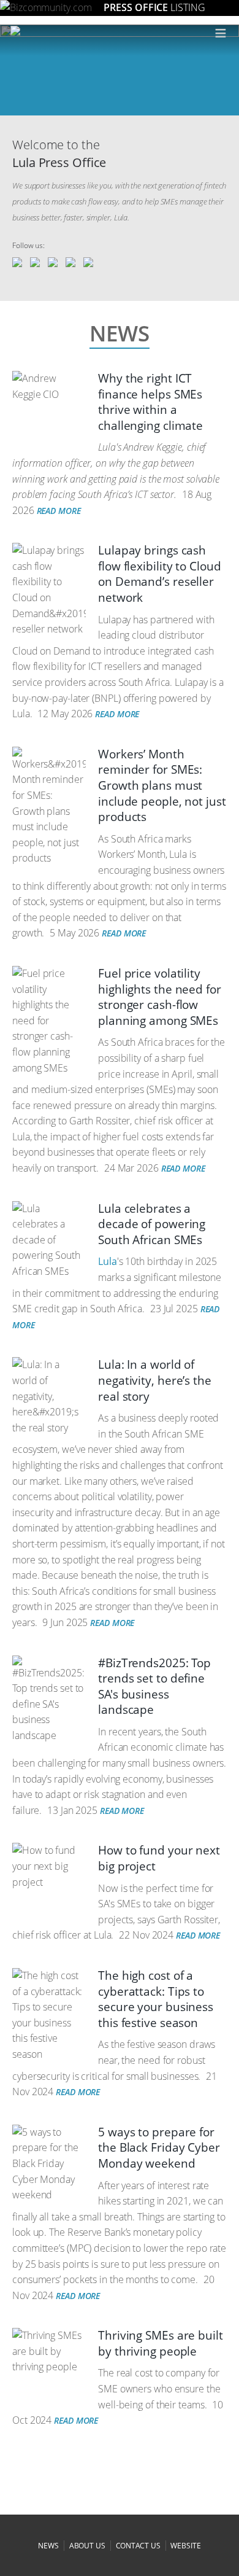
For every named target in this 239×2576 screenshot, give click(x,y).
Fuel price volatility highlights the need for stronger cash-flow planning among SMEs (160, 997)
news (48, 2546)
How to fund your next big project (159, 1858)
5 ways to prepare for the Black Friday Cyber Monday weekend (159, 2148)
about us (87, 2546)
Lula (108, 1261)
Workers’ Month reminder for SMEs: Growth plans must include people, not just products (162, 785)
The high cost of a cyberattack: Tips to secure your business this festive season (156, 1999)
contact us (138, 2546)
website (185, 2546)
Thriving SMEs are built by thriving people (161, 2343)
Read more (59, 511)
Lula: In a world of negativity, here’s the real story (155, 1380)
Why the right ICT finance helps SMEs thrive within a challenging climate (150, 402)
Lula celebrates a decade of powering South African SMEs (152, 1224)
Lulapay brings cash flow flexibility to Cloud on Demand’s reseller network (160, 574)
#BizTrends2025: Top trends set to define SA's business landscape (154, 1687)
